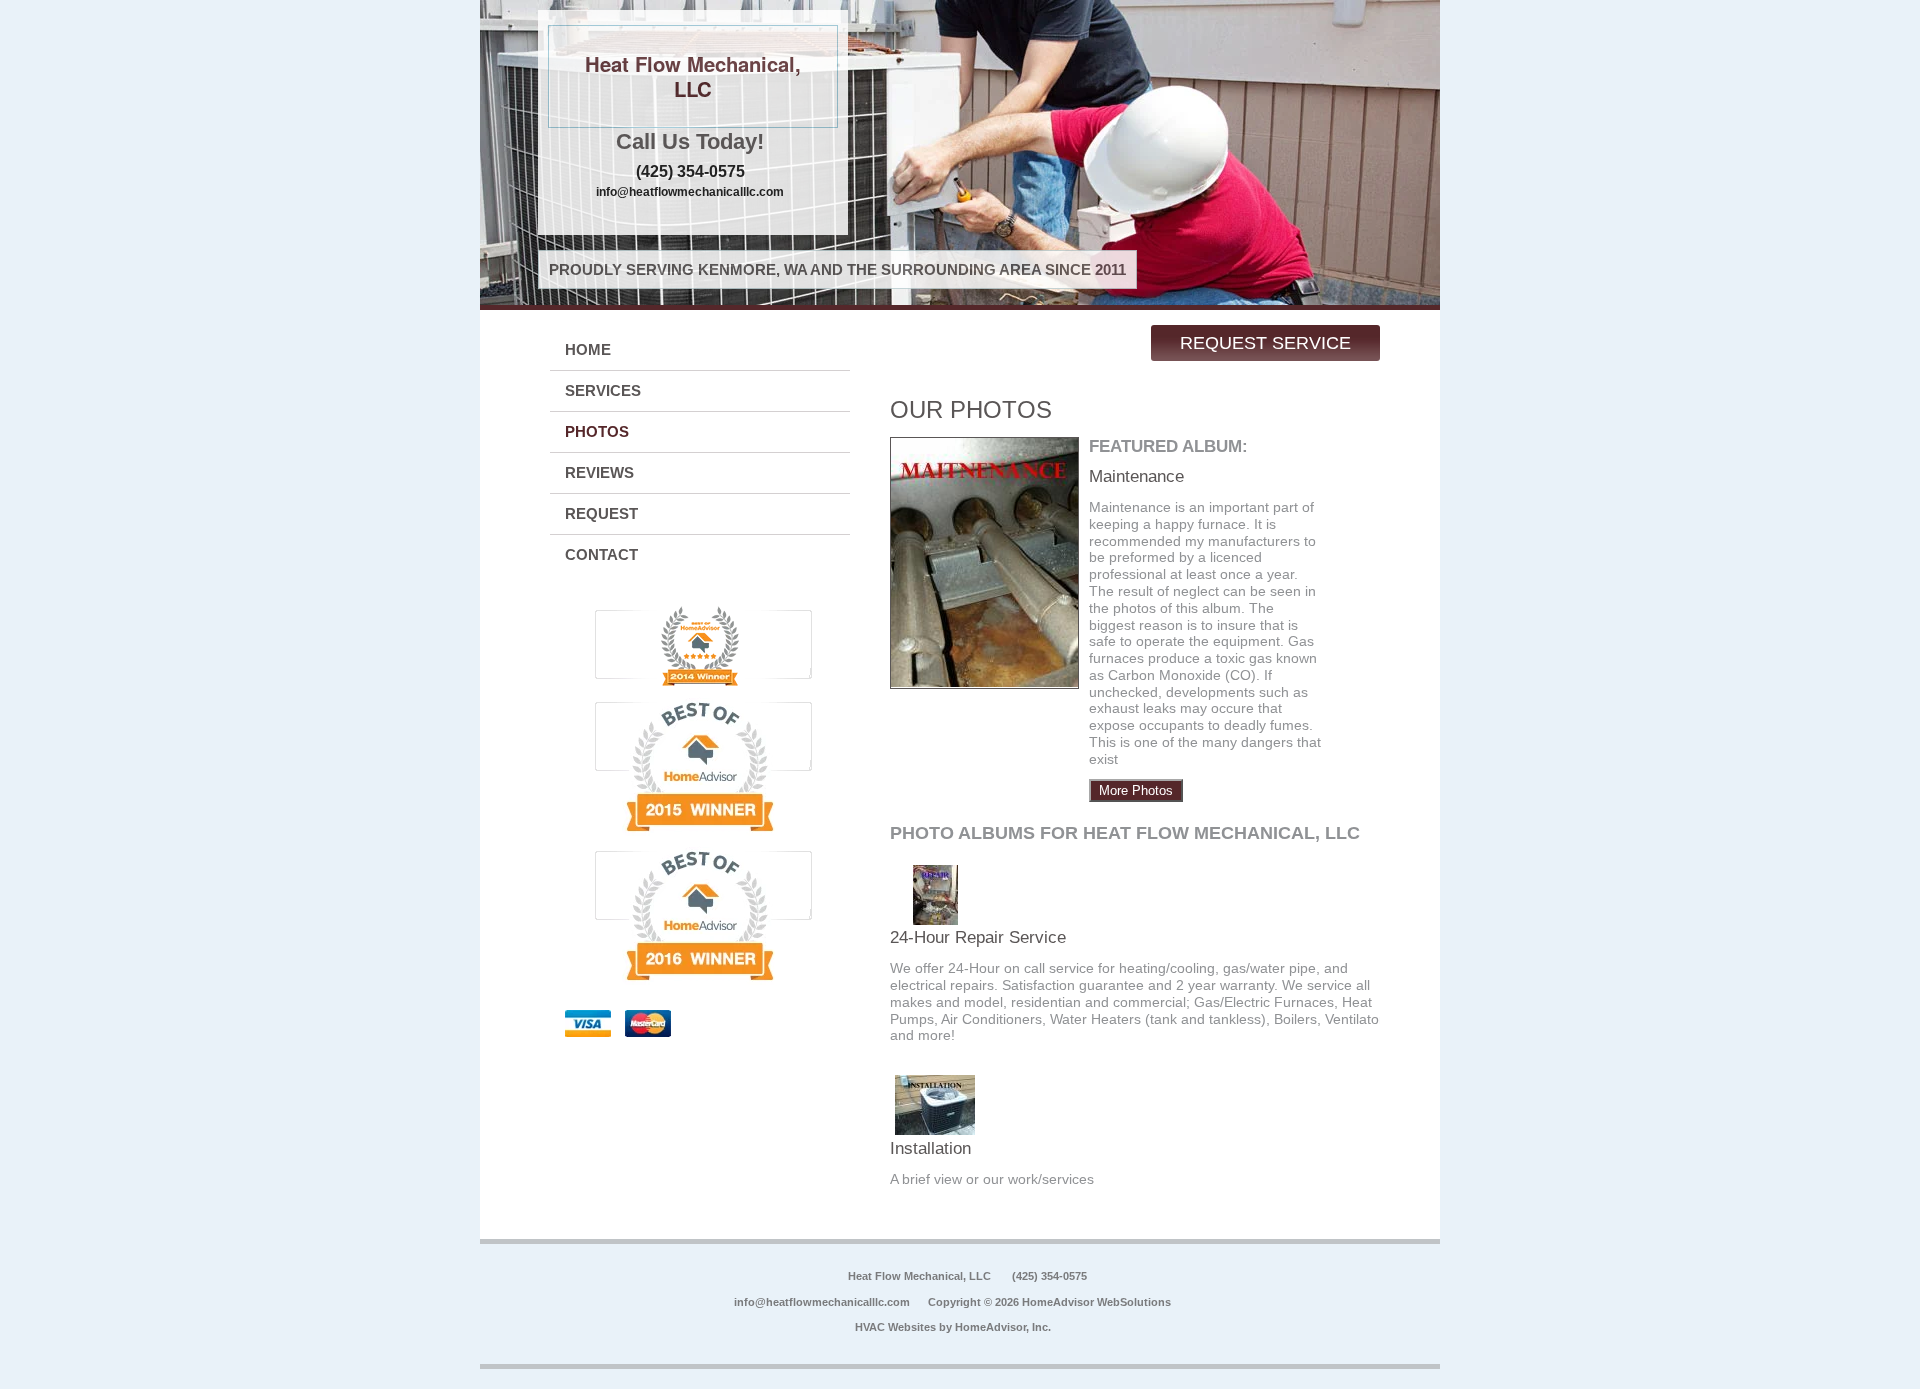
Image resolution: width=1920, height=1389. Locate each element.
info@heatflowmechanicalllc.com (690, 192)
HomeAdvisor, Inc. (1003, 1327)
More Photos (1136, 790)
